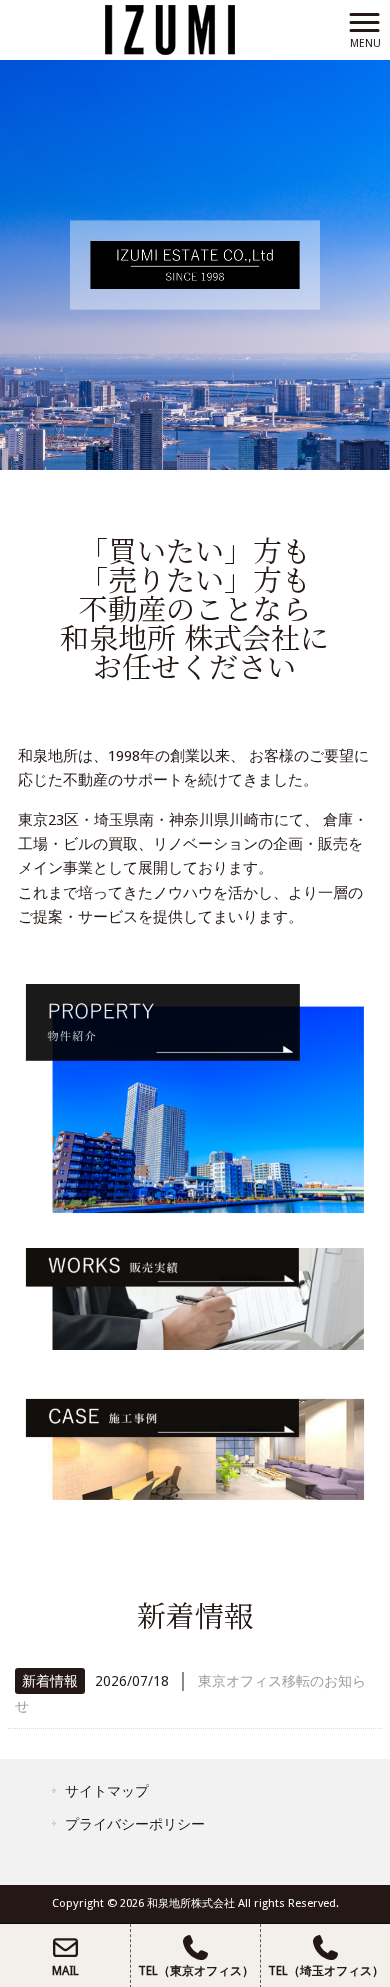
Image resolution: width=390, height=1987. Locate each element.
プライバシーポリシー (135, 1824)
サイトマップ (107, 1791)
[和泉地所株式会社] (170, 29)
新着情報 (50, 1681)
